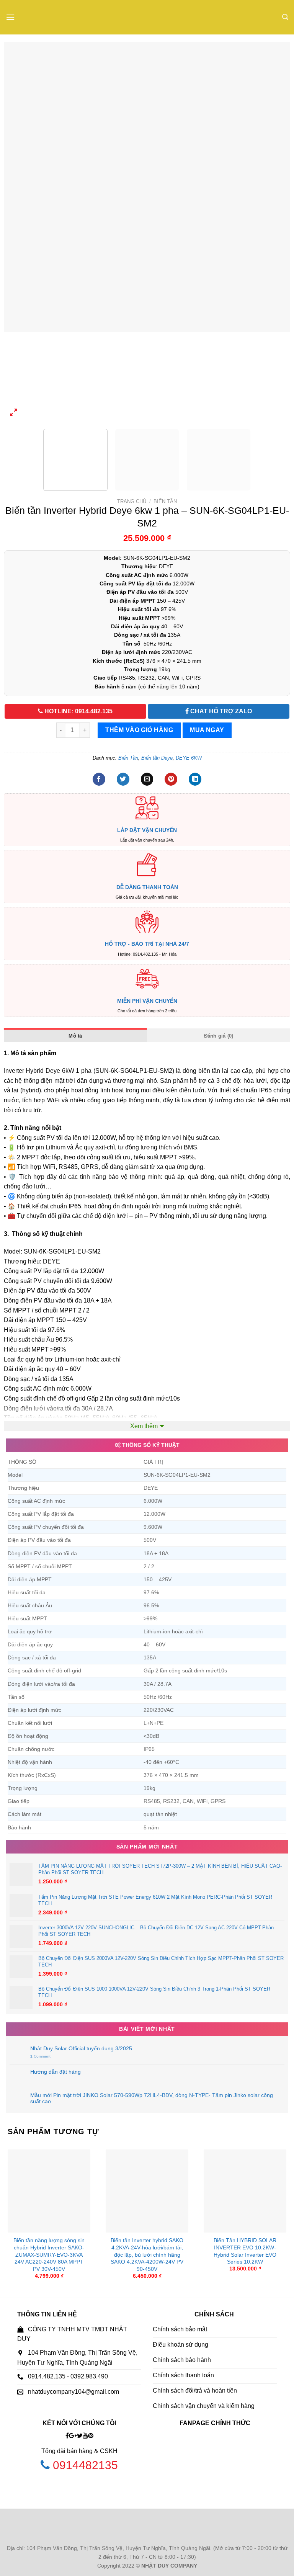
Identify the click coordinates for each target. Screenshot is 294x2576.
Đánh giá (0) (219, 1036)
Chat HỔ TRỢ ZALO (220, 711)
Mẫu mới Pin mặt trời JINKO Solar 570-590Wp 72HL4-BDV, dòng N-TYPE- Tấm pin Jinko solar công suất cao (152, 2098)
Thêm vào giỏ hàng (139, 730)
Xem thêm (144, 1426)
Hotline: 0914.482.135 (78, 711)
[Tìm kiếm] (285, 17)
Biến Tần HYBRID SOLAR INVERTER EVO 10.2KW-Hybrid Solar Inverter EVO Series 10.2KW (245, 2251)
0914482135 (85, 2465)
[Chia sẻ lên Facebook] (99, 779)
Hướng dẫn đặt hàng (56, 2072)
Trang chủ (132, 501)
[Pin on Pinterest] (171, 779)
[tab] (75, 1035)
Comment (40, 2056)
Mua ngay (207, 730)
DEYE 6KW (189, 758)
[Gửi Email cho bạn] (147, 779)
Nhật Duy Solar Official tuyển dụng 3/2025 (81, 2048)
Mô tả (75, 1036)
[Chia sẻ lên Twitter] (123, 779)
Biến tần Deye (157, 758)
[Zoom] (14, 414)
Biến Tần (165, 501)
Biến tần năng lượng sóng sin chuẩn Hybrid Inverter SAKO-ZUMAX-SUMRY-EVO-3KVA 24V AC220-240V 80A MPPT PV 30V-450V (49, 2255)
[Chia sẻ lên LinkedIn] (195, 779)
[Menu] (10, 17)
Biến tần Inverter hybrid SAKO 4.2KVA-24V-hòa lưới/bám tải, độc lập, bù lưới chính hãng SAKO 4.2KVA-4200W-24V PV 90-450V (147, 2255)
